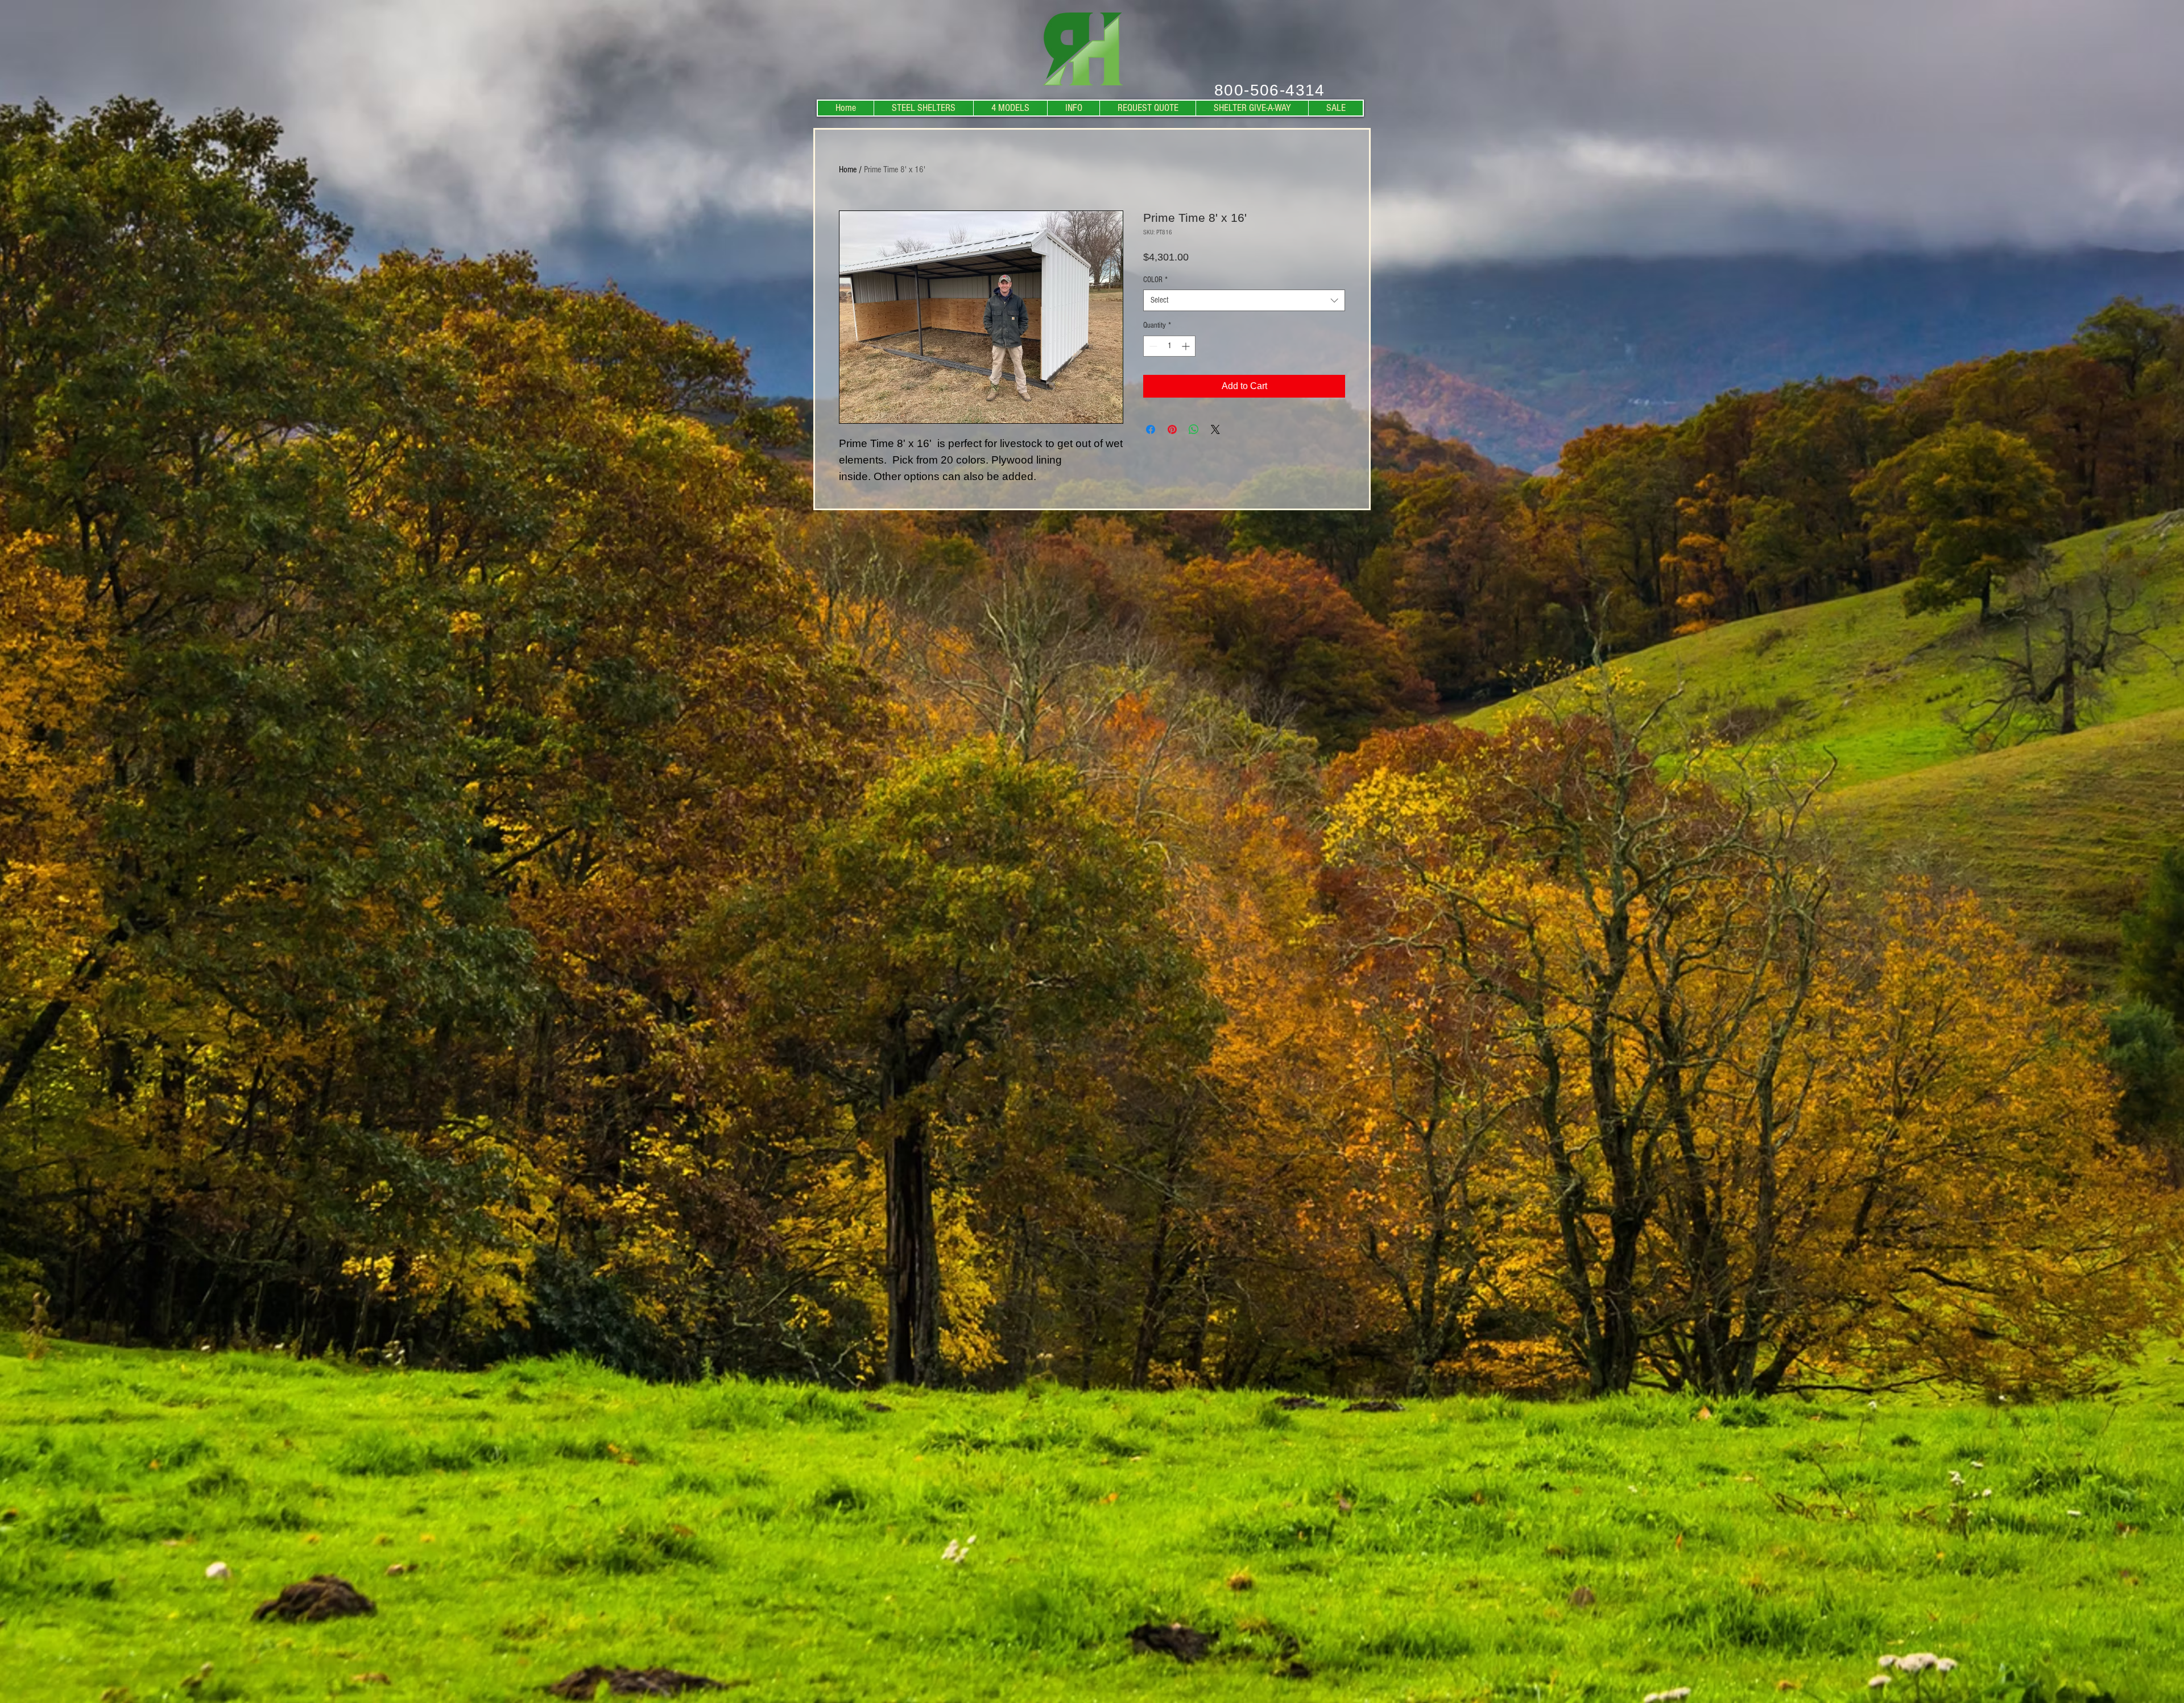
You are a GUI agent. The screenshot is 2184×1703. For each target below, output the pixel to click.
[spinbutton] (1169, 346)
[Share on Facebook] (1151, 429)
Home (848, 170)
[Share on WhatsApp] (1194, 429)
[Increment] (1187, 346)
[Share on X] (1215, 429)
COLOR (1155, 280)
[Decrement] (1152, 346)
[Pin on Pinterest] (1172, 429)
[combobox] (1244, 300)
